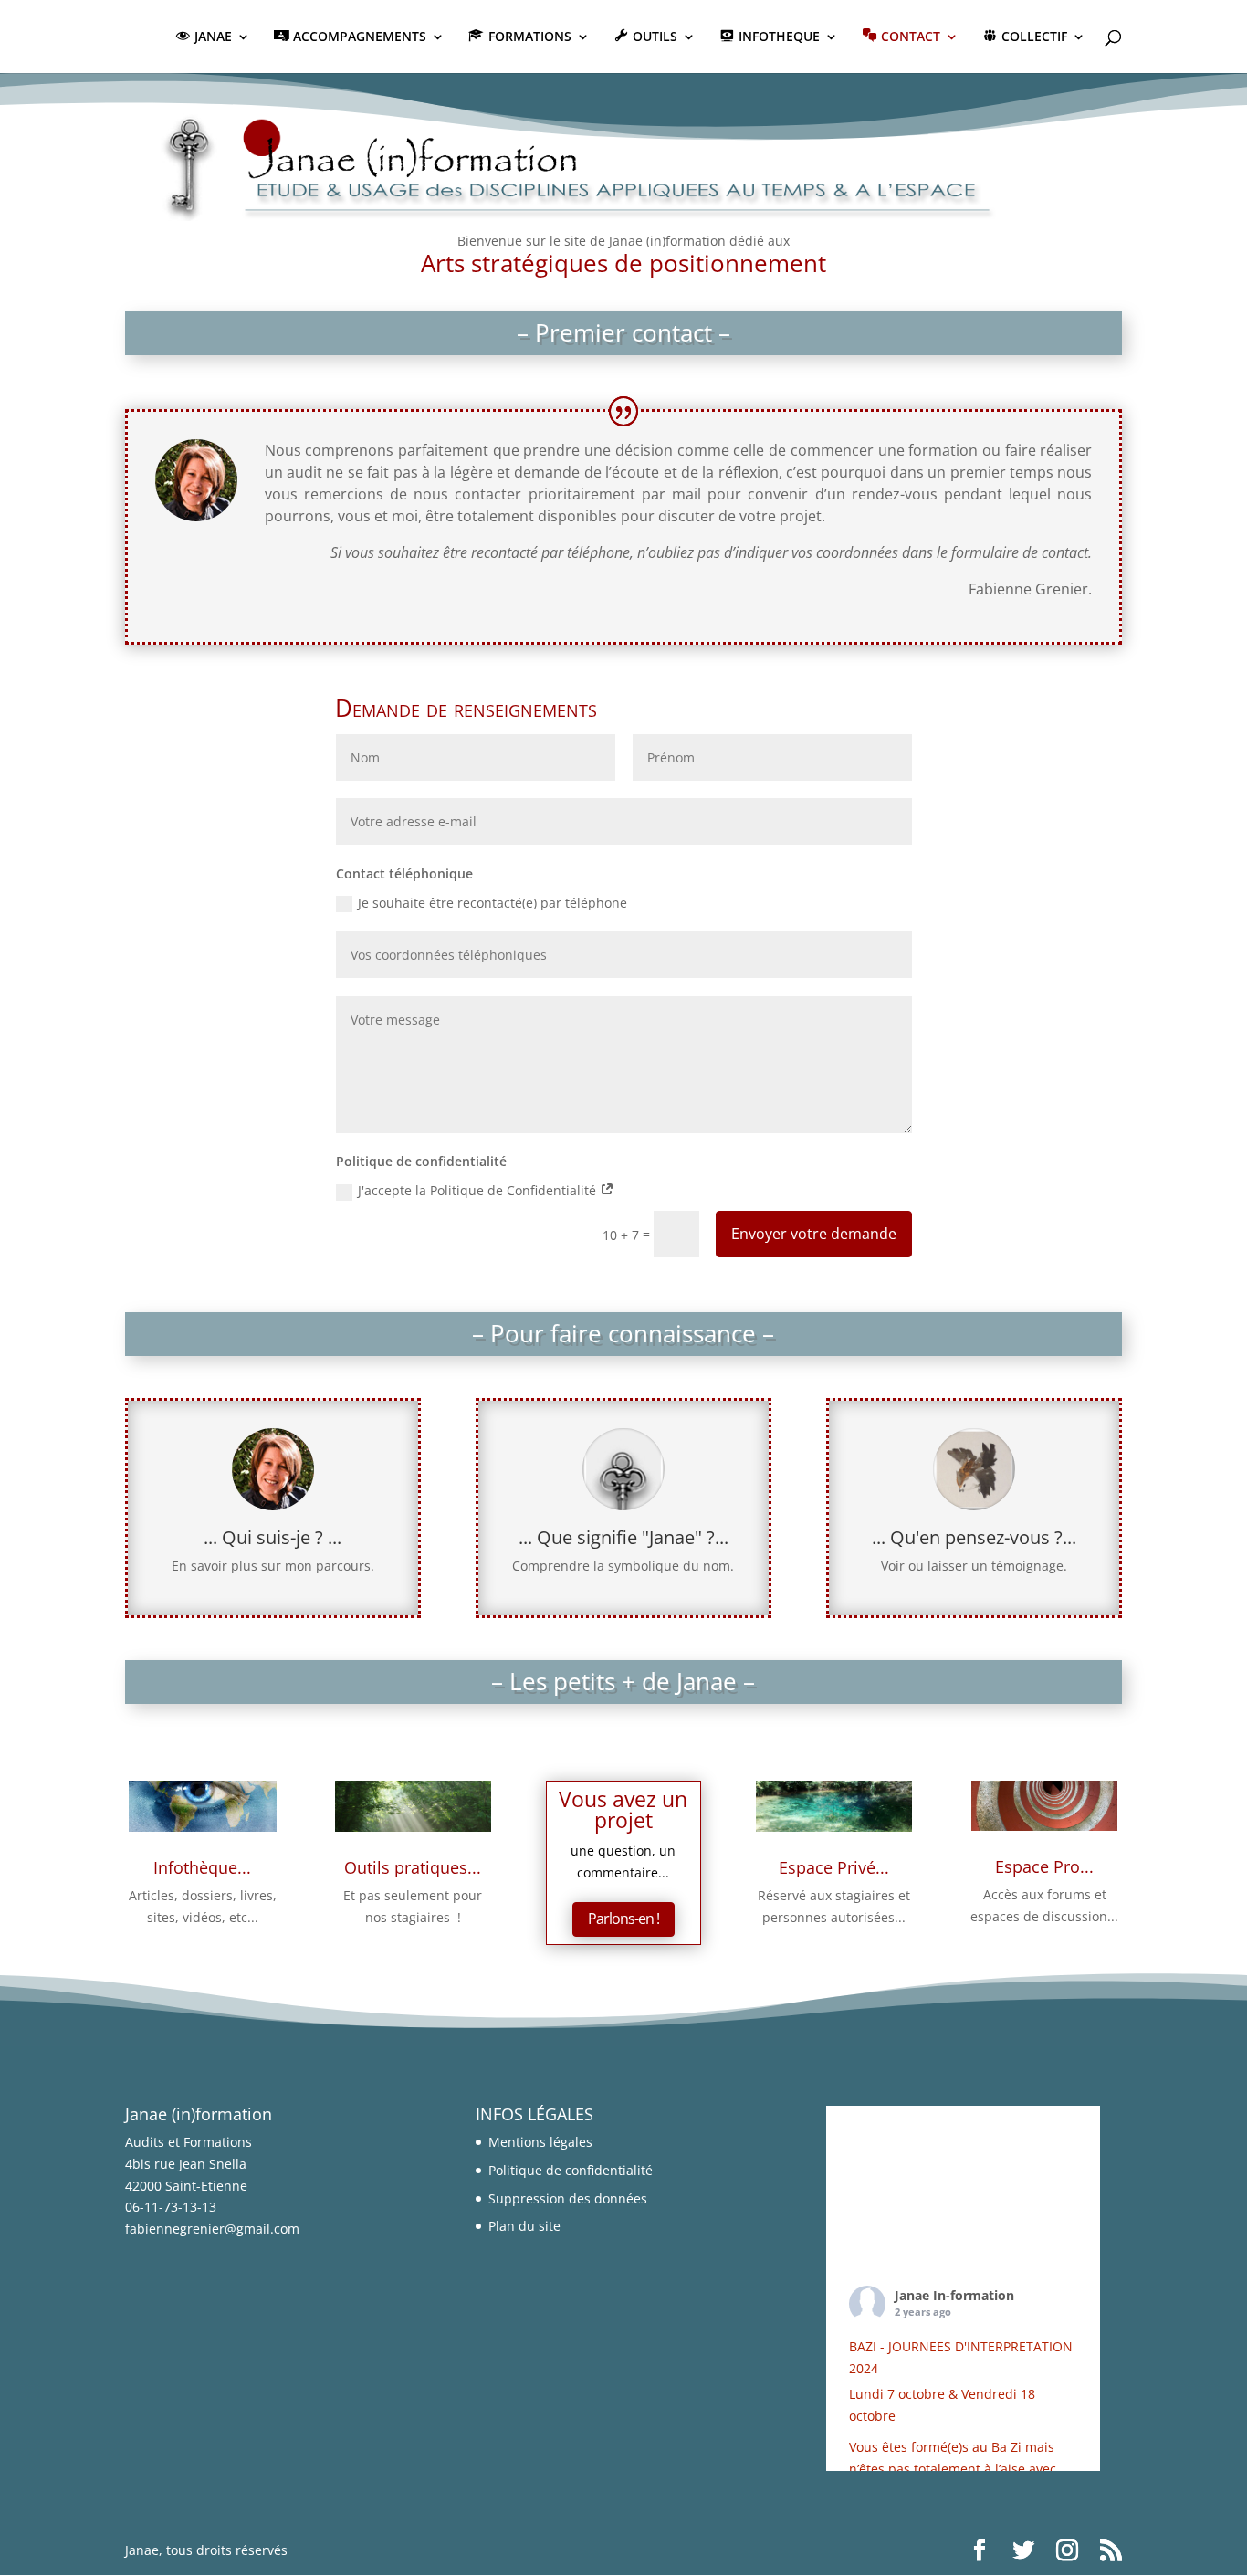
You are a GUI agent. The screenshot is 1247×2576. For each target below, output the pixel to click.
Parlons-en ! (623, 1919)
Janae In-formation (954, 2295)
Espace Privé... (834, 1867)
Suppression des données (568, 2198)
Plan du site (524, 2226)
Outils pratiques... (413, 1867)
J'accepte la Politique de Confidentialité (479, 1190)
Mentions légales (540, 2142)
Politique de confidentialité (571, 2170)
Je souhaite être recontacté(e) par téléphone (493, 903)
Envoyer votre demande (814, 1234)
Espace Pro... (1044, 1866)
